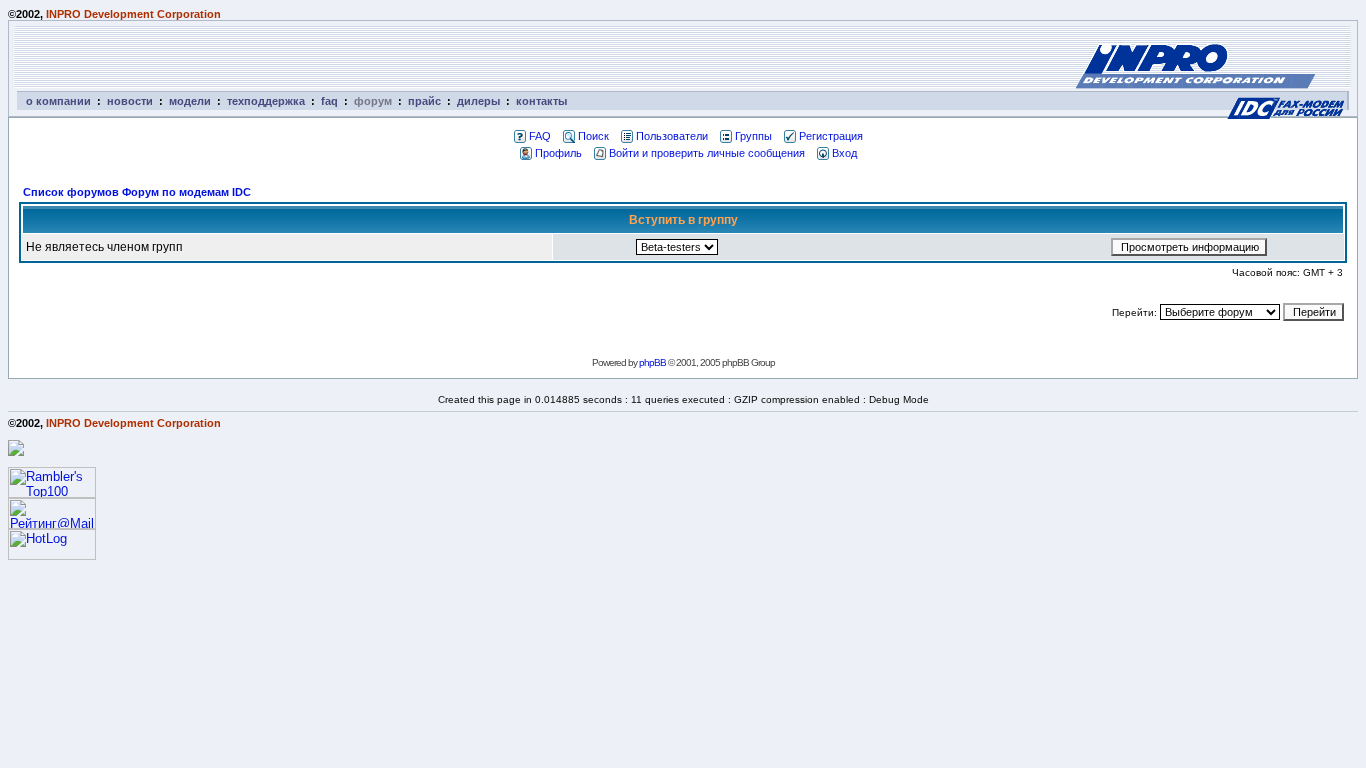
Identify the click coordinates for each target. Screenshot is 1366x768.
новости (130, 101)
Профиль (558, 153)
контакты (541, 101)
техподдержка (266, 101)
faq (329, 101)
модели (190, 101)
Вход (844, 153)
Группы (753, 136)
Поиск (593, 136)
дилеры (478, 101)
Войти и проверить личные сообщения (707, 153)
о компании (58, 101)
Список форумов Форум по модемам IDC (137, 192)
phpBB (652, 362)
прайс (424, 101)
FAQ (540, 136)
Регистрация (831, 136)
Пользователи (672, 136)
